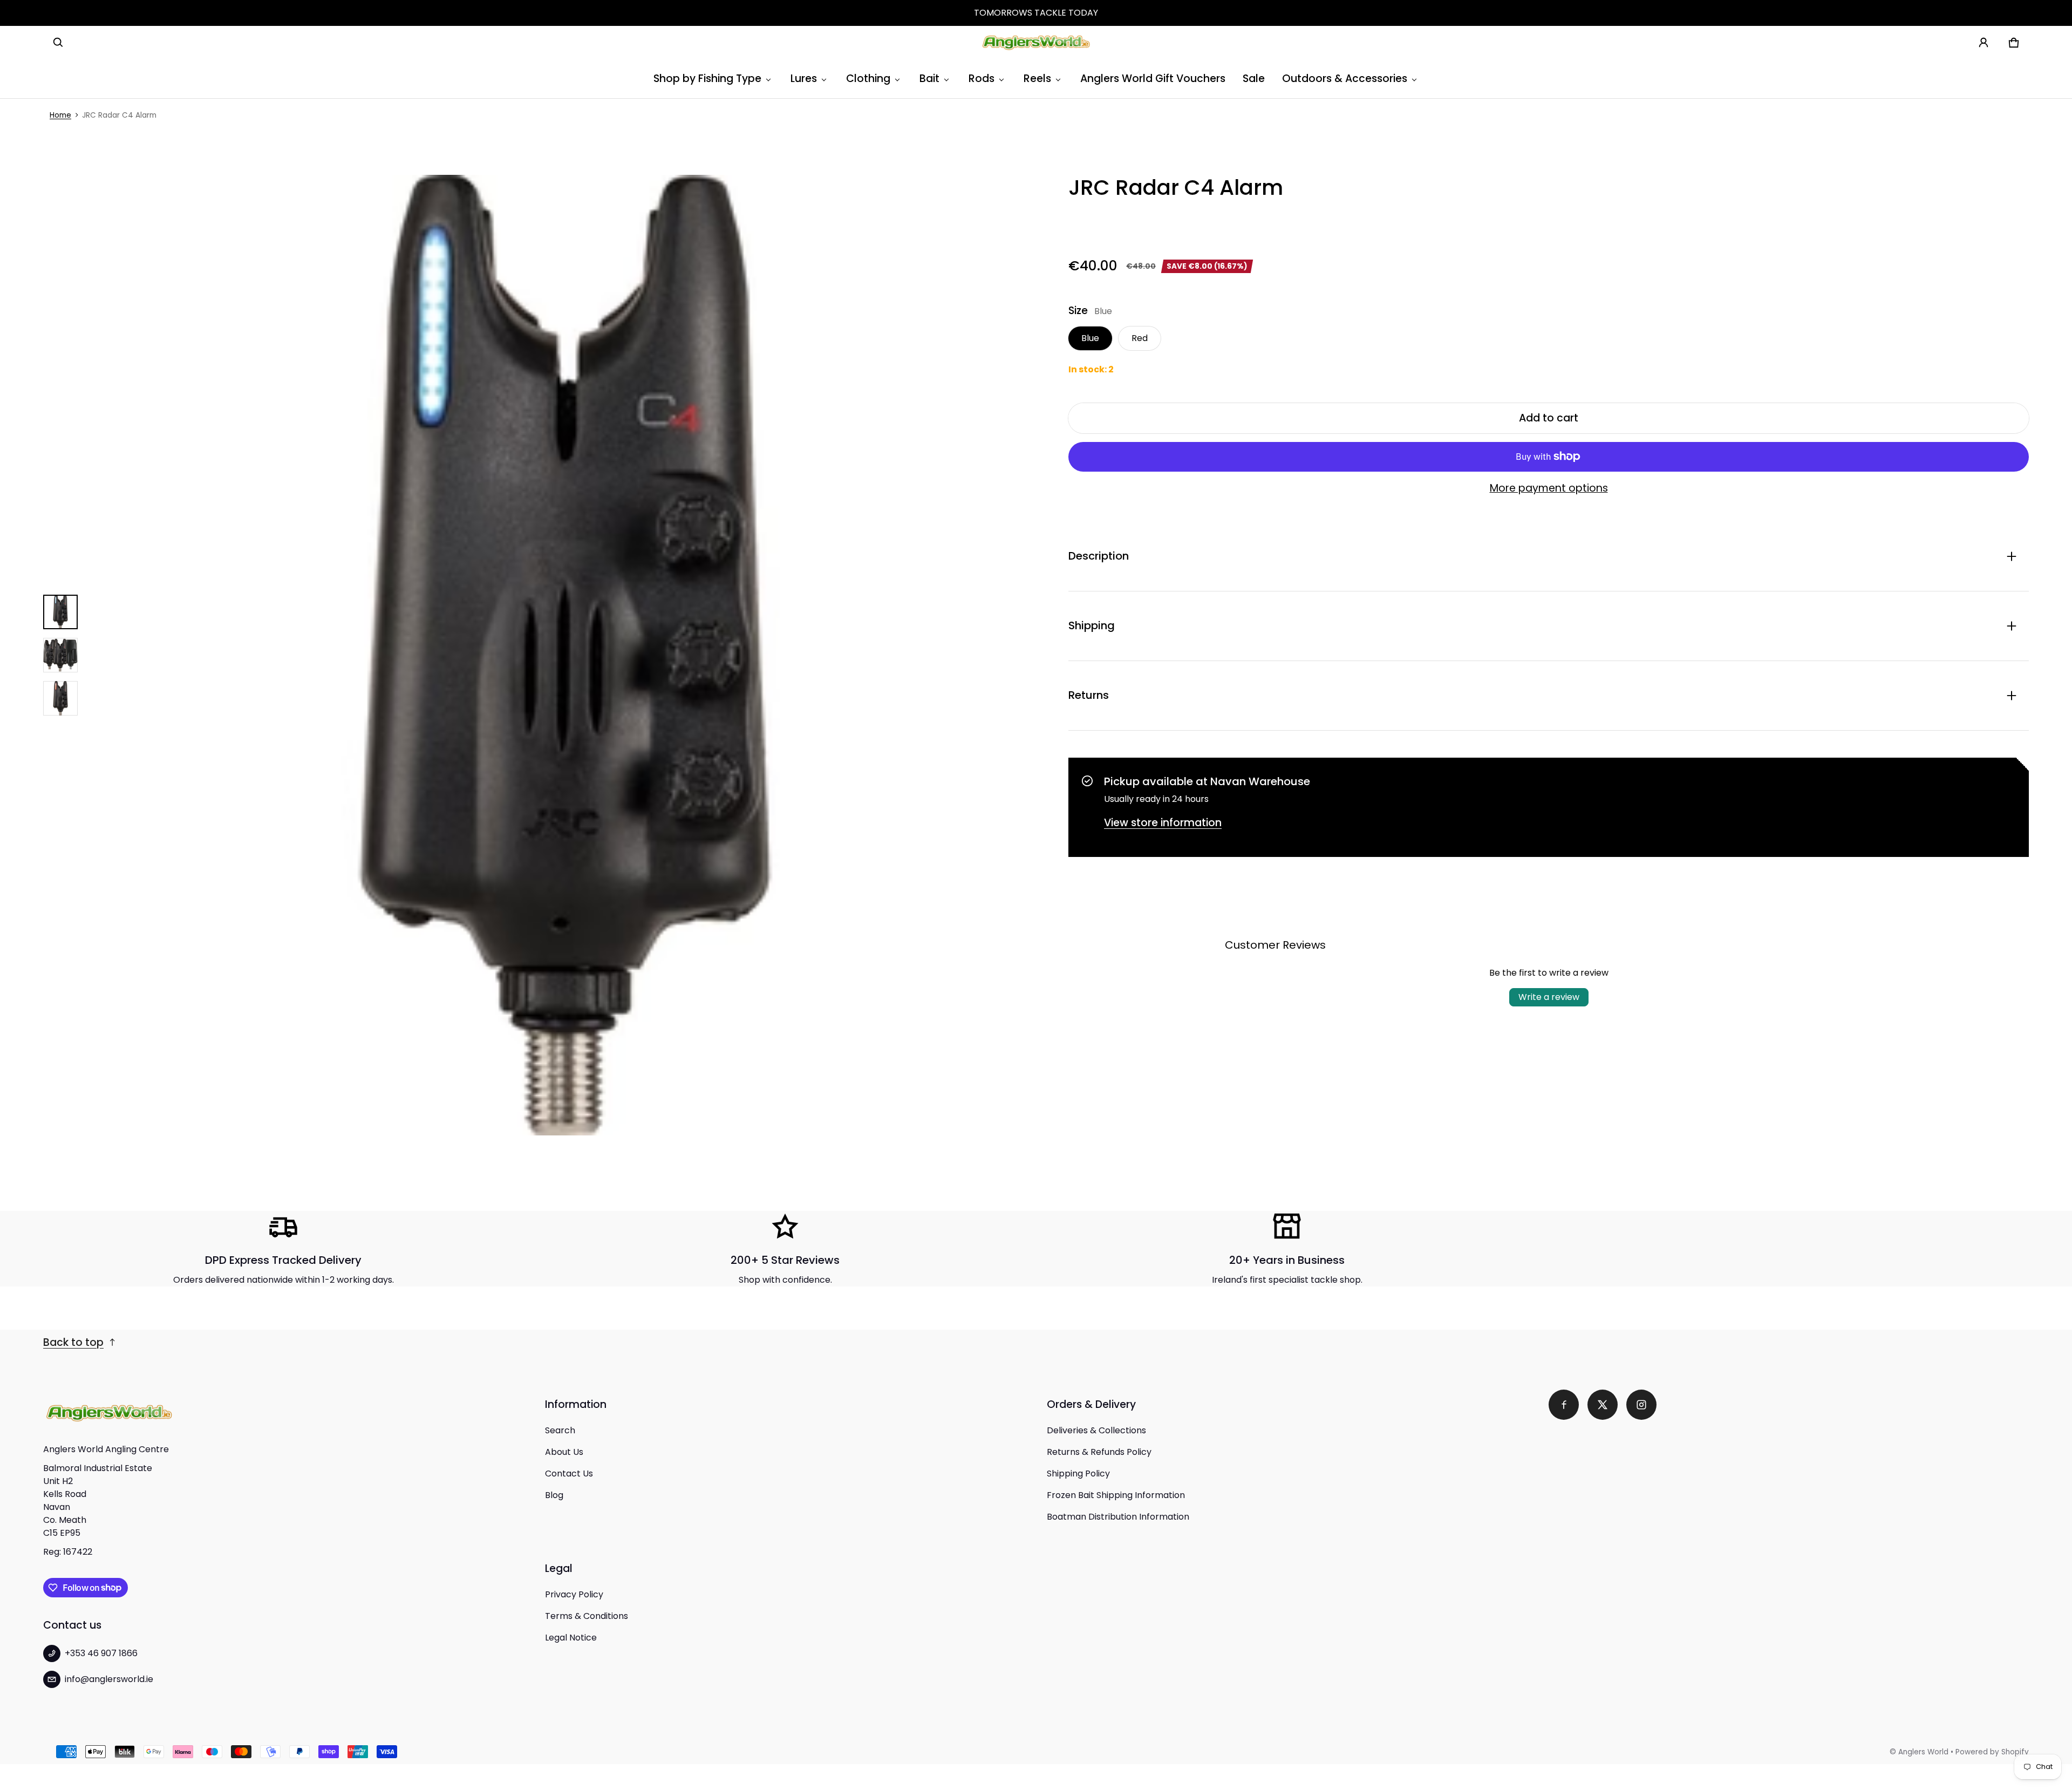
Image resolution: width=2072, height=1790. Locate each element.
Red (1140, 338)
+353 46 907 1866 (101, 1653)
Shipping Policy (1078, 1473)
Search (560, 1430)
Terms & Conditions (587, 1616)
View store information (1163, 823)
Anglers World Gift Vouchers (1153, 79)
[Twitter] (1603, 1405)
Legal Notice (571, 1638)
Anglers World (1923, 1752)
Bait (929, 79)
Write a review (1549, 997)
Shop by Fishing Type (707, 79)
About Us (564, 1452)
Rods (982, 79)
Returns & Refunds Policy (1099, 1452)
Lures (804, 79)
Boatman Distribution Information (1118, 1517)
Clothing (868, 79)
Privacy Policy (574, 1594)
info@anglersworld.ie (109, 1679)
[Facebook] (1564, 1405)
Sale (1254, 79)
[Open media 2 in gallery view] (60, 655)
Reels (1037, 79)
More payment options (1549, 488)
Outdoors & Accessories (1345, 79)
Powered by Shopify (1992, 1752)
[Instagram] (1641, 1405)
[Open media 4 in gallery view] (60, 698)
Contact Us (569, 1473)
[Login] (1984, 43)
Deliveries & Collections (1096, 1430)
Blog (554, 1495)
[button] (58, 43)
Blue (1090, 338)
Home (60, 115)
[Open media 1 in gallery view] (60, 612)
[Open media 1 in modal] (567, 655)
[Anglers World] (1036, 43)
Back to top (73, 1342)
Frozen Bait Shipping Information (1116, 1495)
